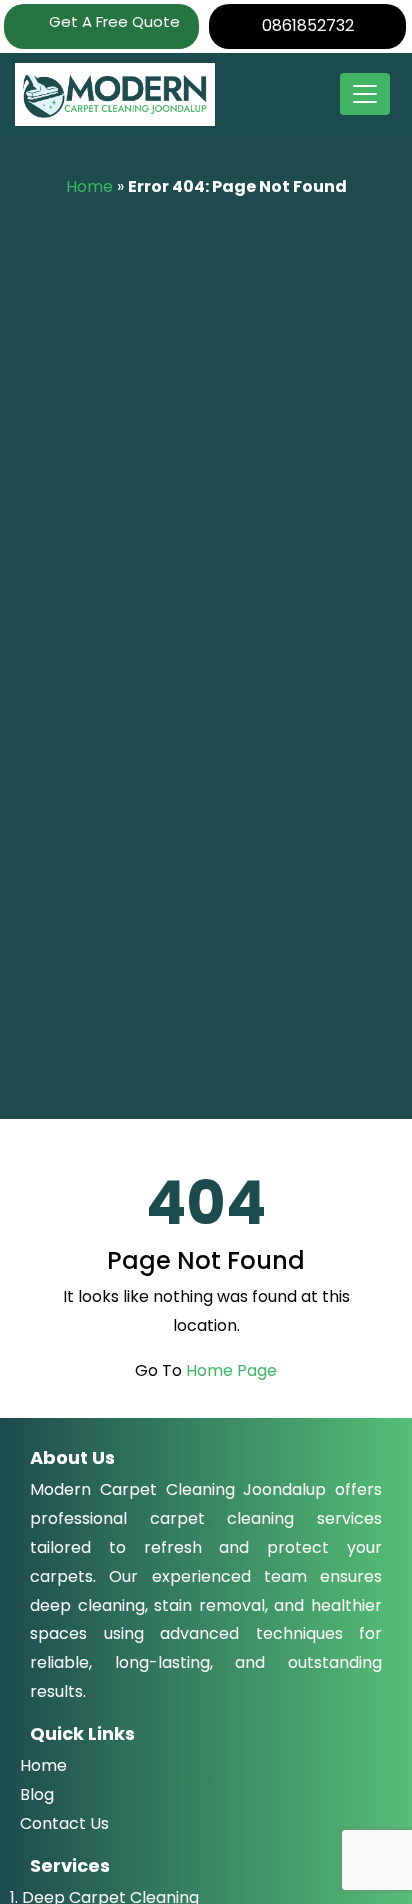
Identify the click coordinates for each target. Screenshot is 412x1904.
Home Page (231, 1370)
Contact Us (64, 1823)
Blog (37, 1794)
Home (89, 186)
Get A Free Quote (112, 21)
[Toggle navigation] (365, 94)
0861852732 (308, 25)
